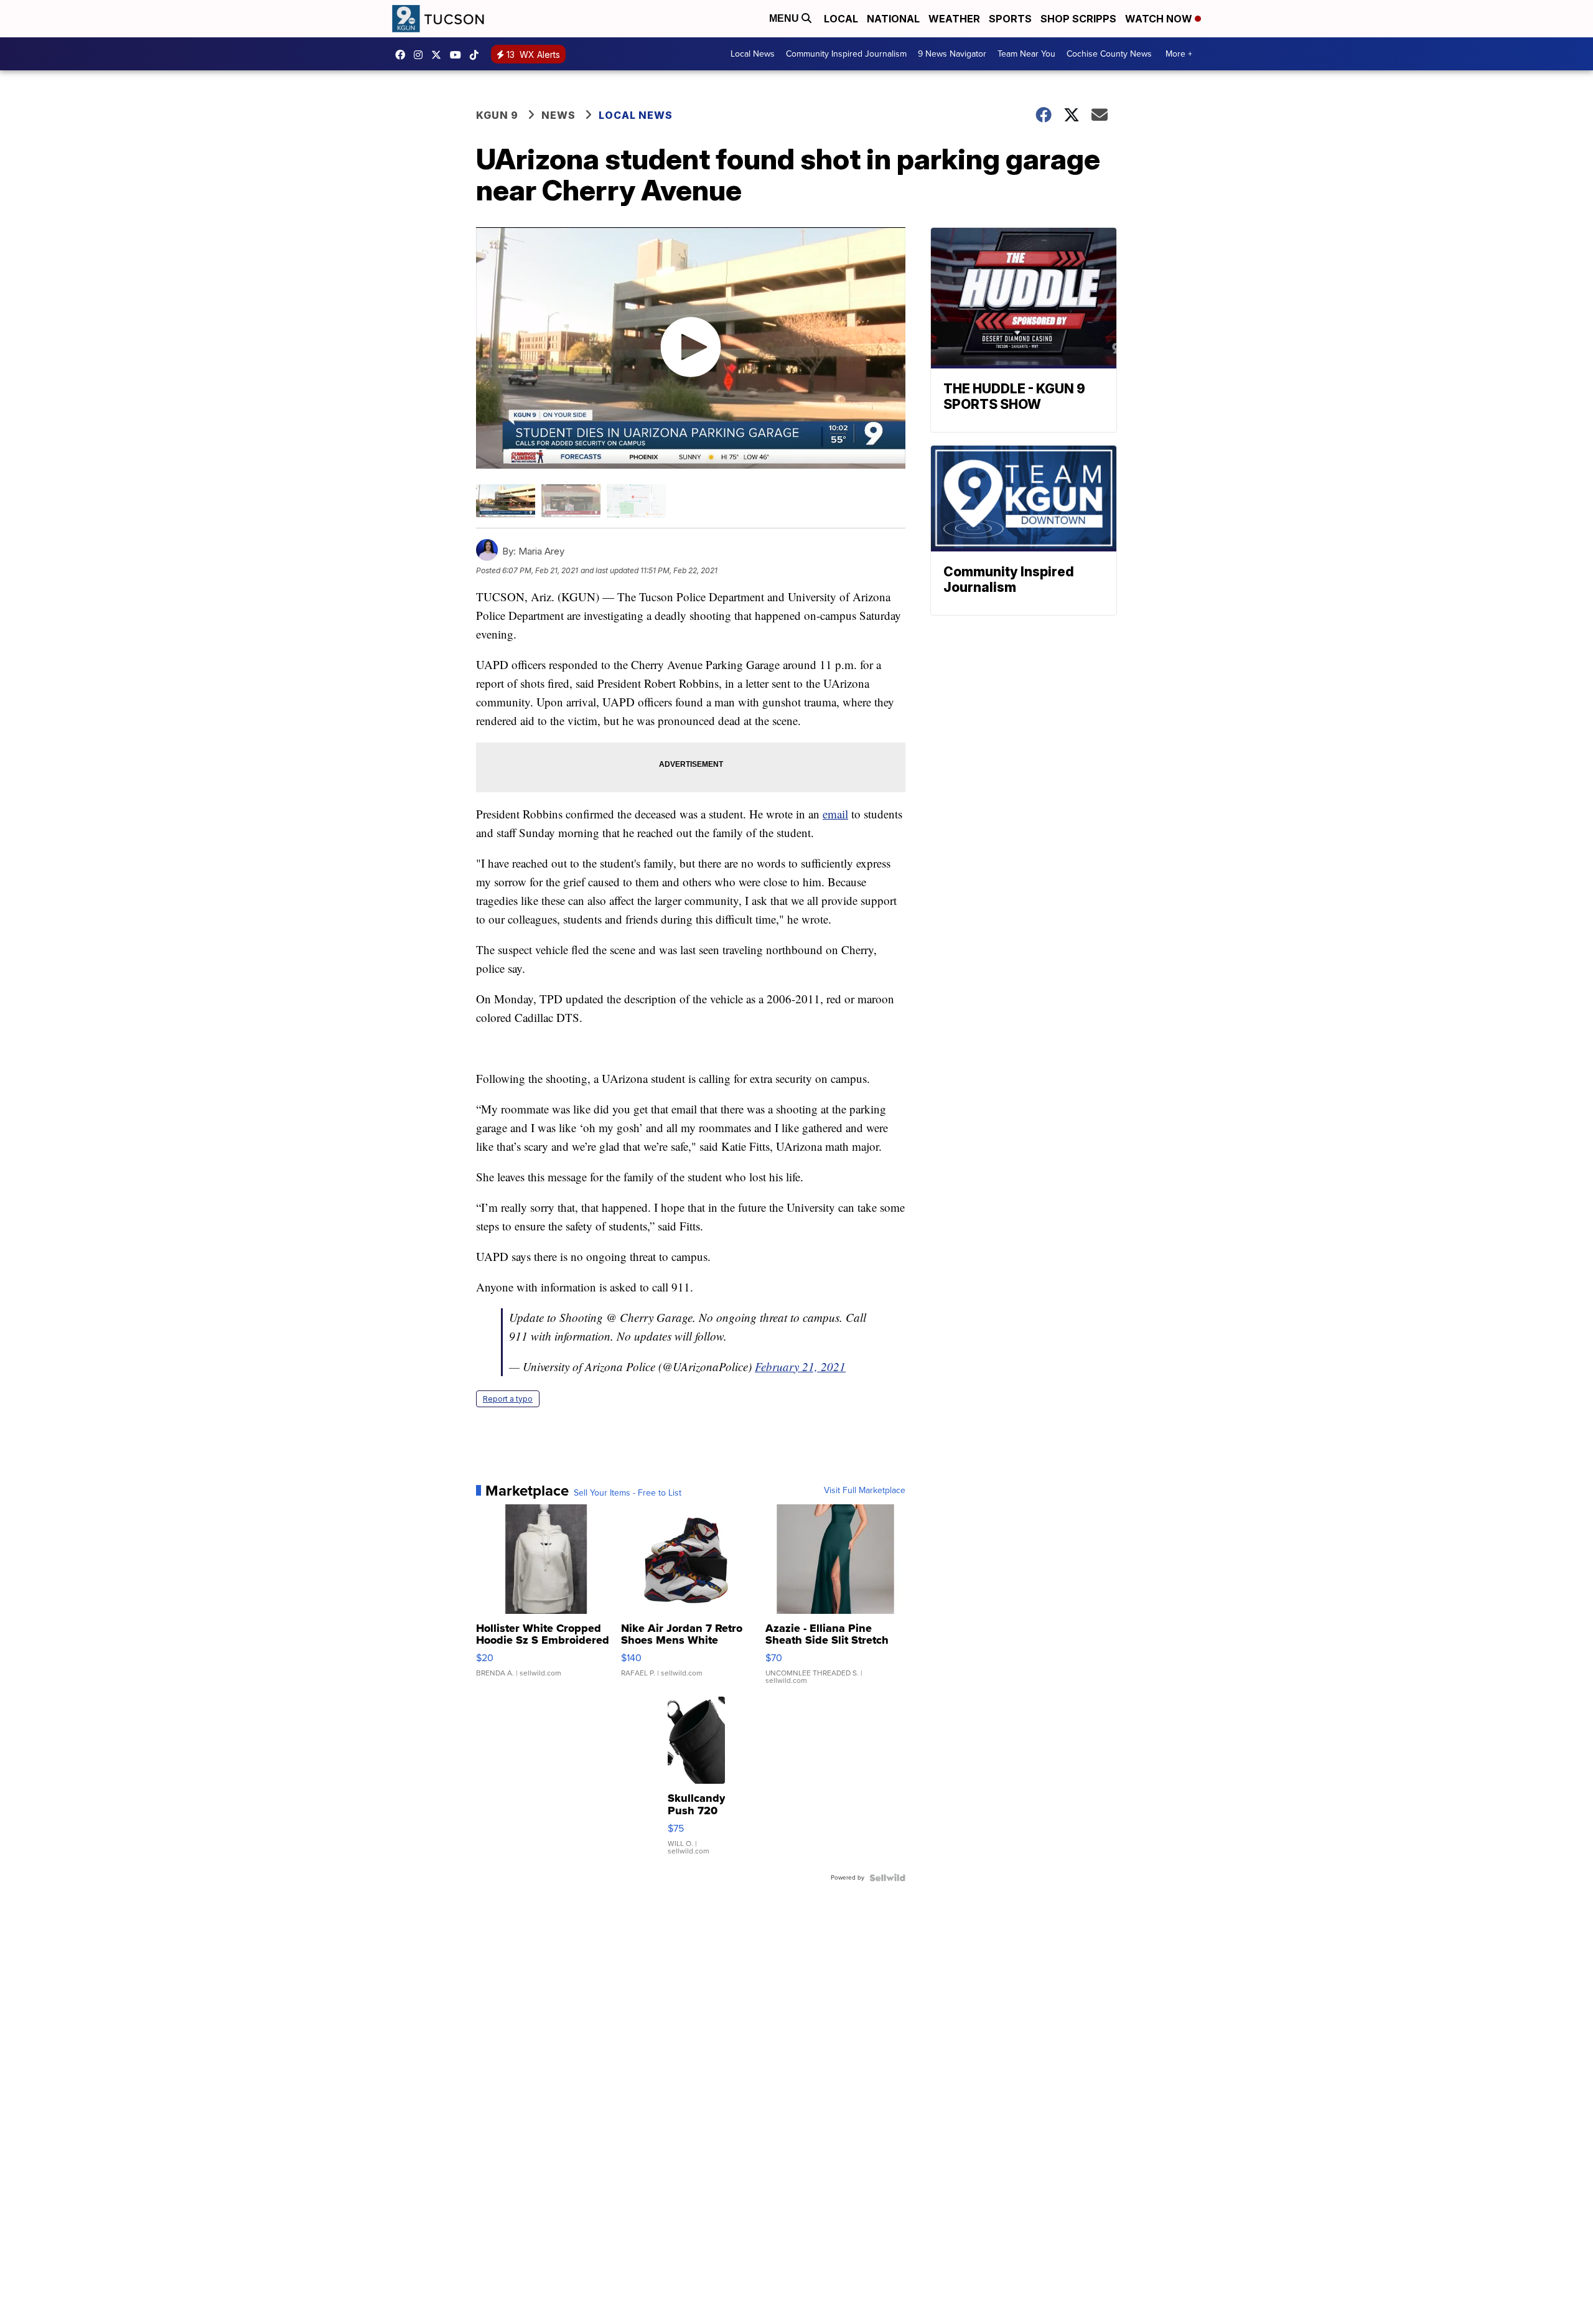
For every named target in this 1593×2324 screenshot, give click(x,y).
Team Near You (1026, 54)
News (558, 115)
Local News (753, 54)
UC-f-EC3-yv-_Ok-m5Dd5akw (459, 55)
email (835, 814)
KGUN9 (439, 55)
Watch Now (1160, 19)
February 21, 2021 (800, 1366)
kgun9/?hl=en (421, 55)
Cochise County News (1109, 54)
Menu (785, 18)
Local (841, 19)
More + (1179, 54)
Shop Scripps (1078, 19)
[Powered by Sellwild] (887, 1878)
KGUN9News (403, 55)
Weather (954, 19)
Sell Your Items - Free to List (628, 1493)
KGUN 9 (497, 115)
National (893, 19)
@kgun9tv (477, 55)
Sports (1010, 19)
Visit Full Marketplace (865, 1491)
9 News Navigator (952, 54)
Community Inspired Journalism (846, 54)
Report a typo (508, 1399)
